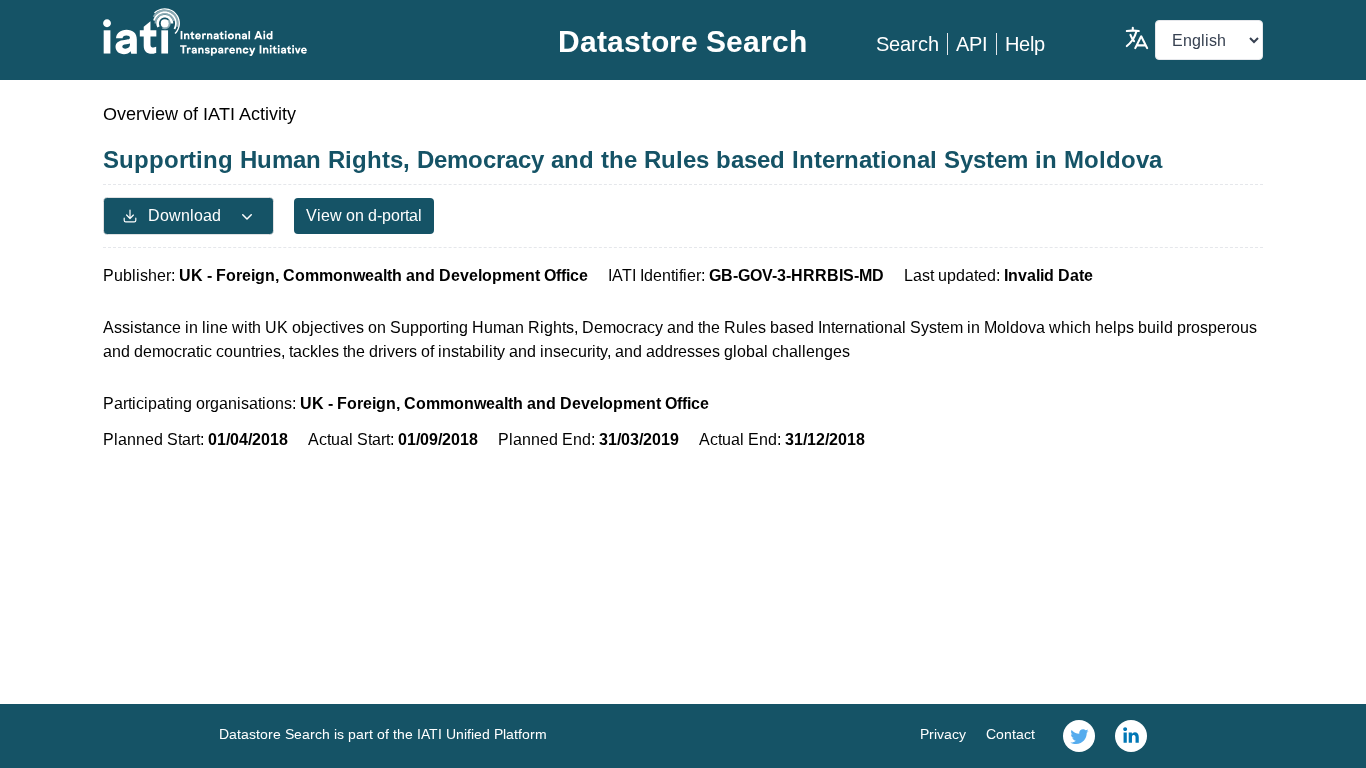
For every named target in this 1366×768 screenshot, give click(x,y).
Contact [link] (1010, 734)
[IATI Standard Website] (296, 32)
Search (907, 44)
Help (1025, 44)
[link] (1079, 736)
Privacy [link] (943, 734)
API (972, 44)
